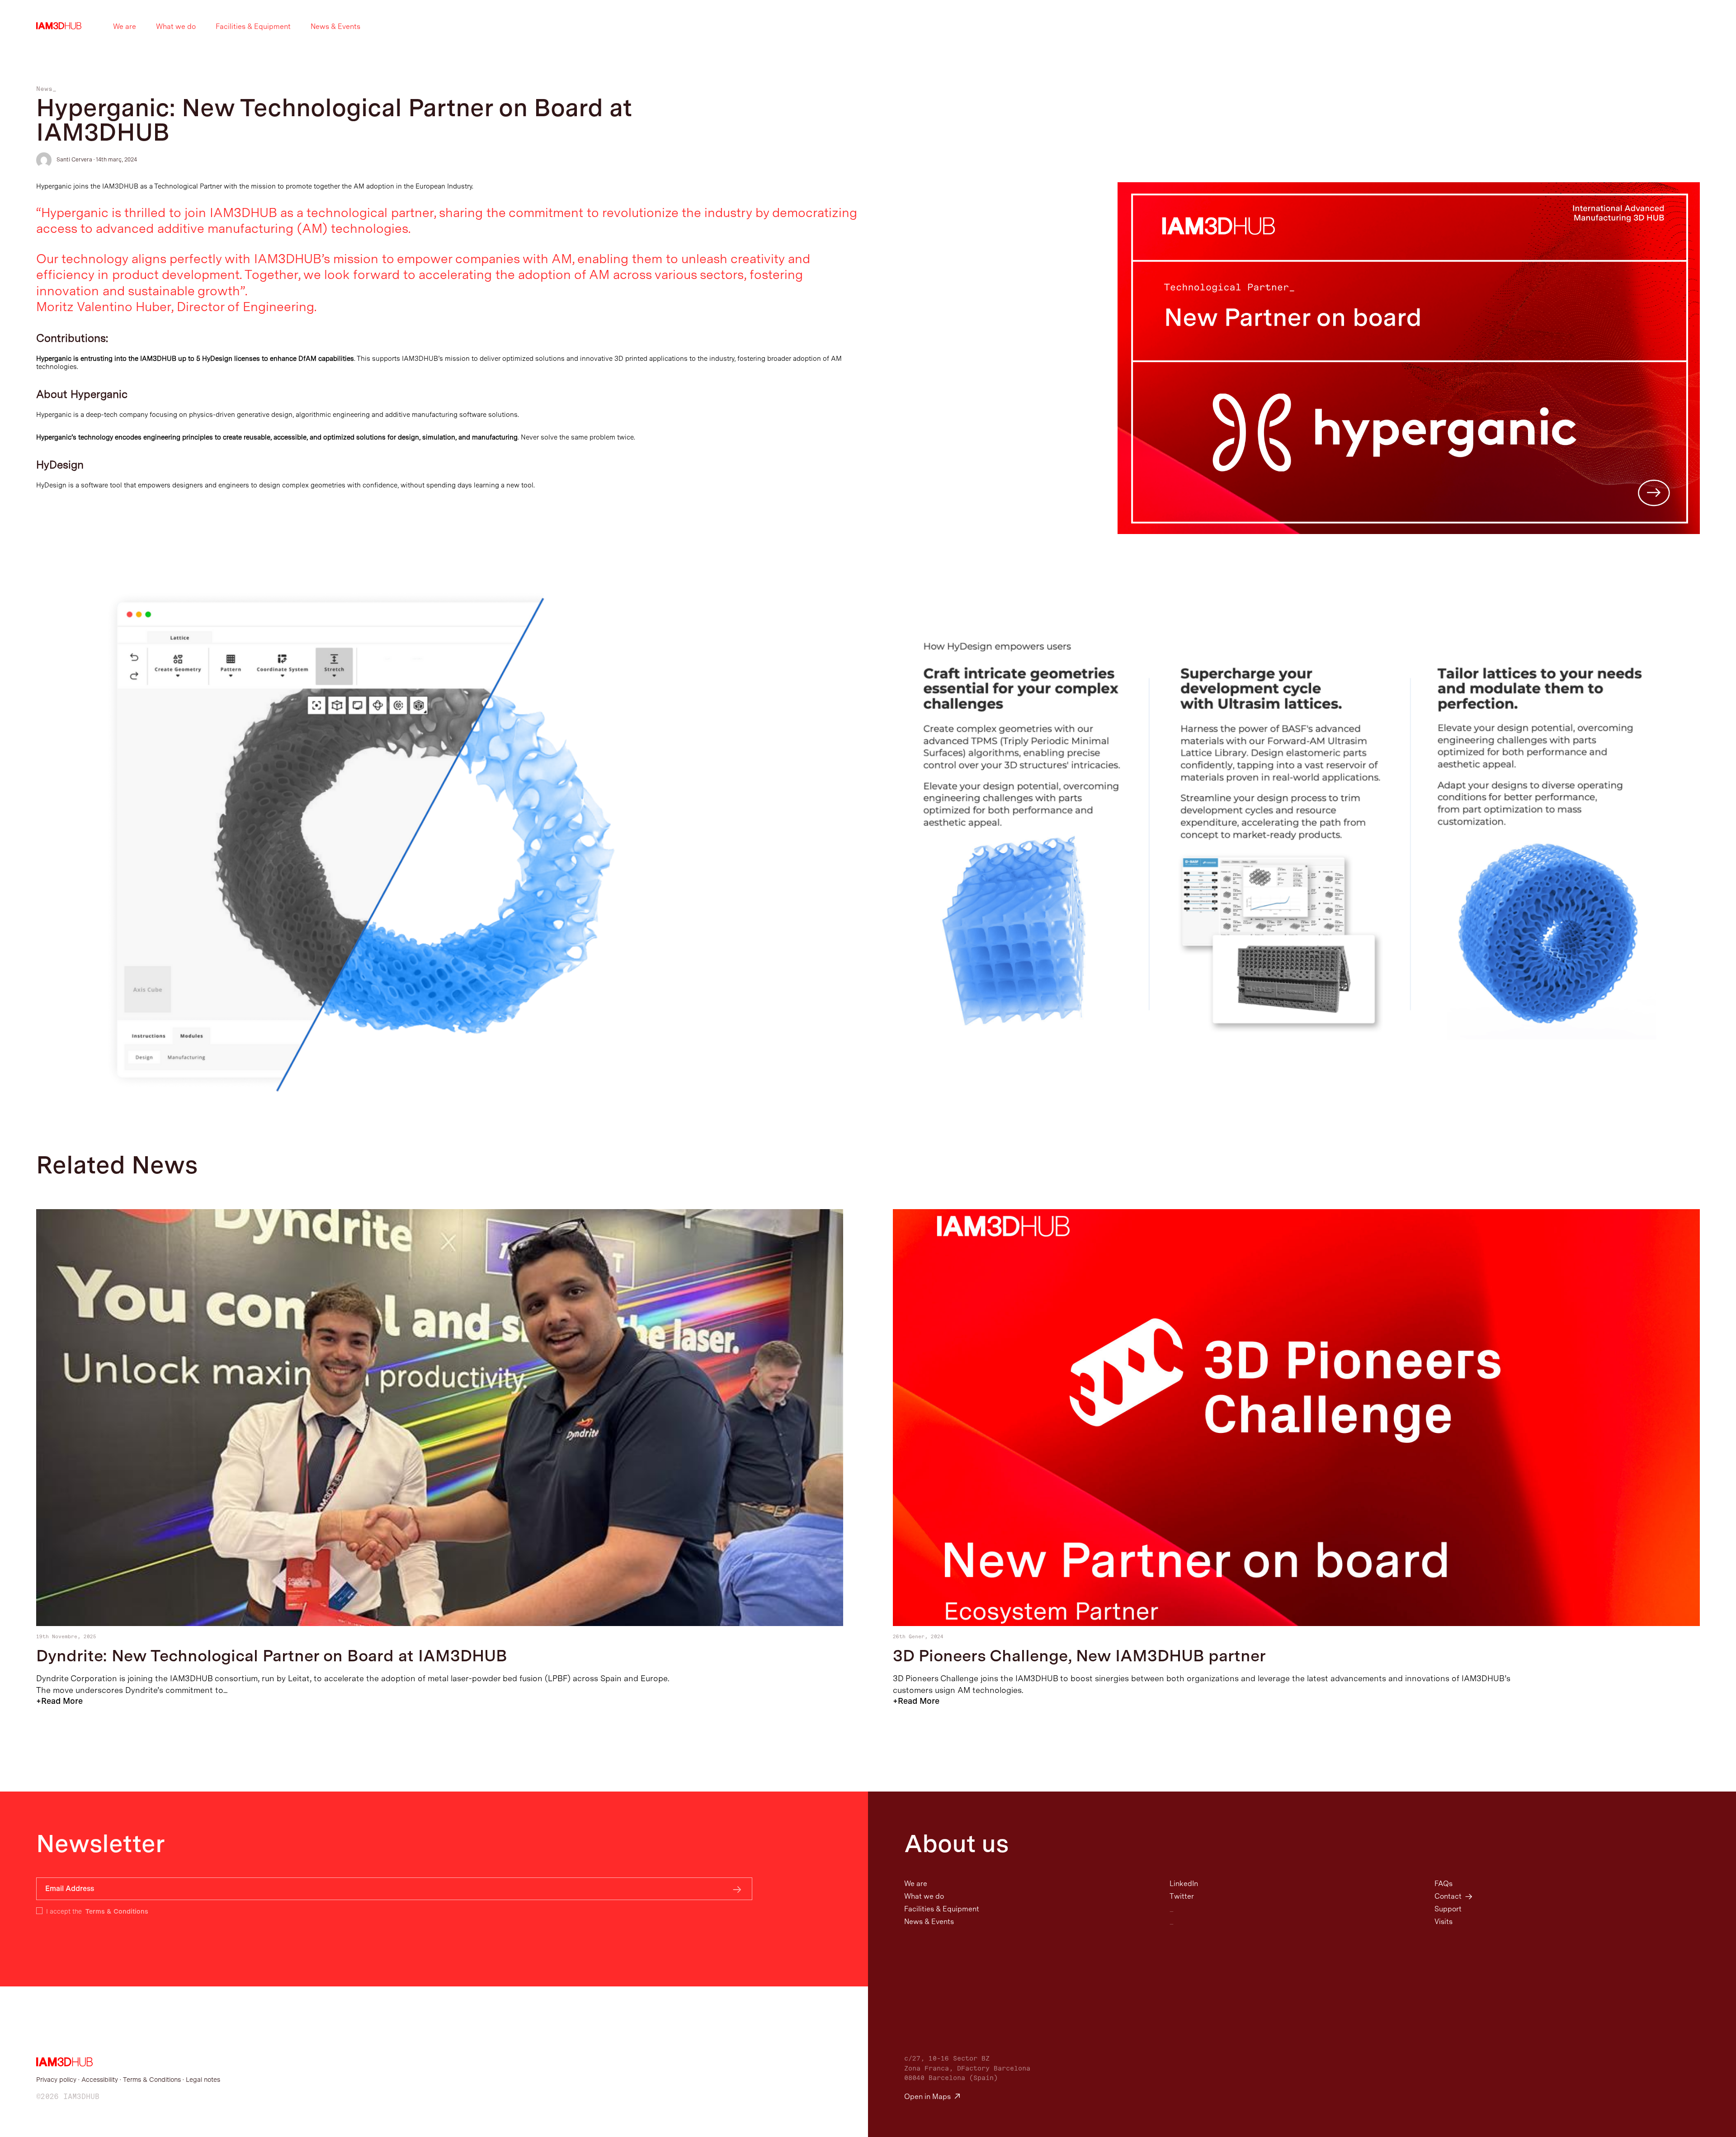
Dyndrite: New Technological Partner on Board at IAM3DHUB (272, 1656)
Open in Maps (929, 2097)
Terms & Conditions (117, 1911)
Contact (1448, 1896)
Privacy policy (56, 2079)
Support (1448, 1909)
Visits (1444, 1922)
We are (125, 26)
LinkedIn (1184, 1884)
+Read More (59, 1701)
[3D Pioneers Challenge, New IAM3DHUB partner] (1296, 1624)
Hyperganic (55, 415)
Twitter (1182, 1896)
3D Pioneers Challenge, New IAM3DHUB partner (1079, 1656)
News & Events (335, 26)
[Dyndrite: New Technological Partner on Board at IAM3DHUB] (440, 1624)
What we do (176, 26)
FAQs (1444, 1884)
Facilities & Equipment (253, 26)
